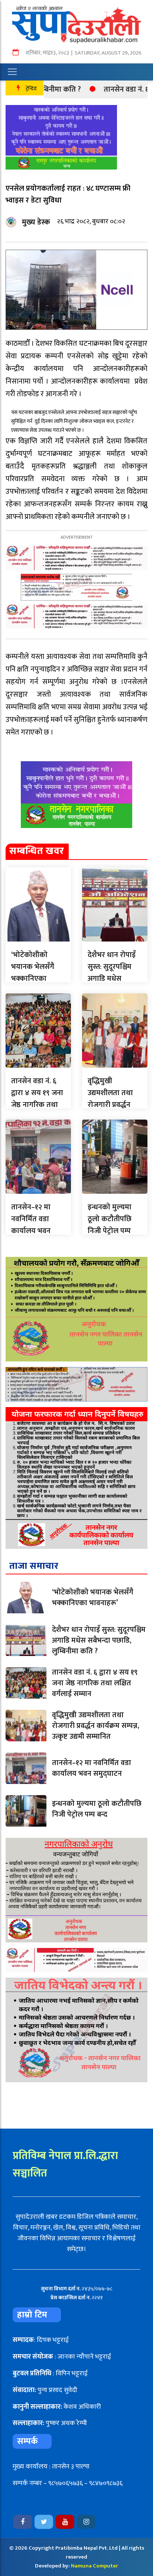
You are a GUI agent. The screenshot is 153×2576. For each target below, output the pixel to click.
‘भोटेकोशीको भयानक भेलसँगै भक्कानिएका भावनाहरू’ (33, 973)
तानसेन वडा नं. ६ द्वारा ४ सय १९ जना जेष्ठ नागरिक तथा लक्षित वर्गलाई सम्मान (37, 1105)
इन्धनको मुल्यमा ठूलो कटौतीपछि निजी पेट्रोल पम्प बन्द (110, 1225)
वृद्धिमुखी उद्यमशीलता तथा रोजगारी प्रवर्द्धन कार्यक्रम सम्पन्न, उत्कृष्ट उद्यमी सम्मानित (96, 1726)
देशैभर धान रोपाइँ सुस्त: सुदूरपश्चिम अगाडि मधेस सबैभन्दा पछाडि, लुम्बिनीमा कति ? (112, 979)
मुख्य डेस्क (36, 222)
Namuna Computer (95, 2566)
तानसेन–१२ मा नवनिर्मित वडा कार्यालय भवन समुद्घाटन (31, 1225)
